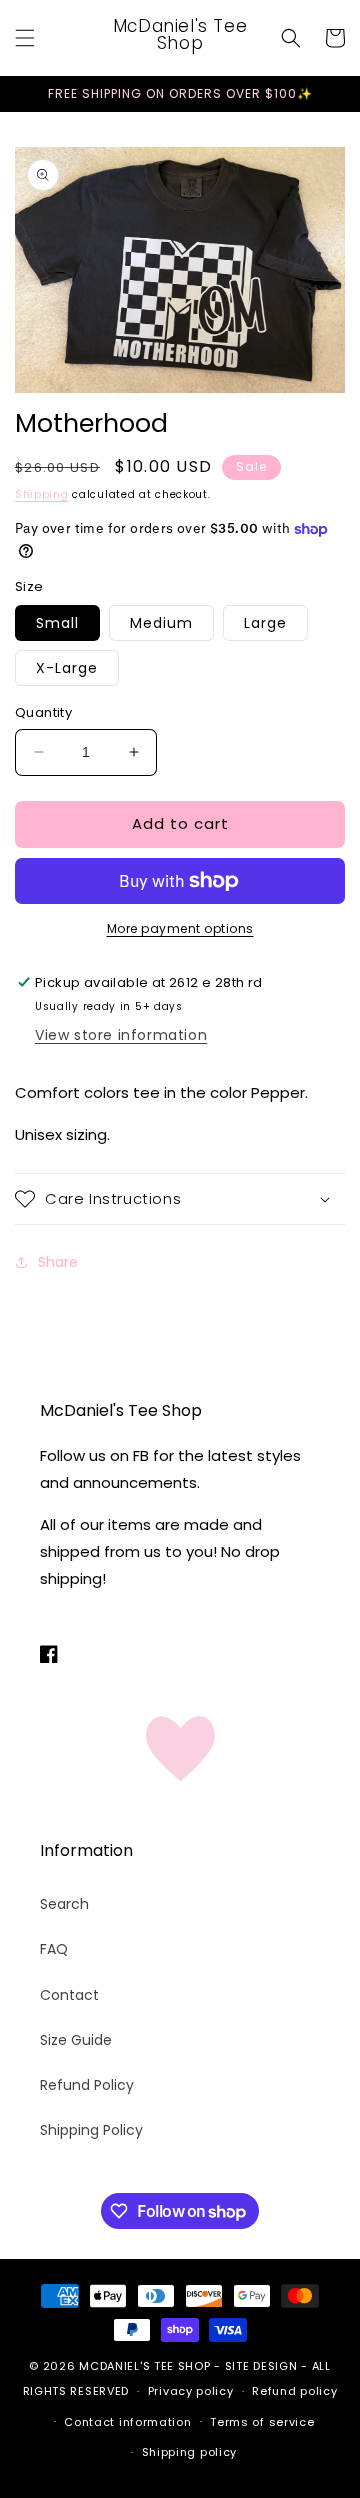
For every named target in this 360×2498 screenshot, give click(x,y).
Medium (161, 623)
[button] (25, 38)
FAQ (54, 1949)
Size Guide (76, 2040)
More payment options (180, 928)
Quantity (43, 712)
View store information (121, 1035)
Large (265, 623)
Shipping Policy (91, 2130)
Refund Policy (87, 2085)
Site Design (261, 2366)
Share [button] (58, 1262)
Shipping (42, 494)
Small (57, 623)
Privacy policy (191, 2391)
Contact (69, 1995)
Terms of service (262, 2422)
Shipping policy (190, 2452)
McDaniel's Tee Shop (144, 2366)
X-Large (67, 668)
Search (64, 1904)
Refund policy (294, 2391)
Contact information (127, 2422)
